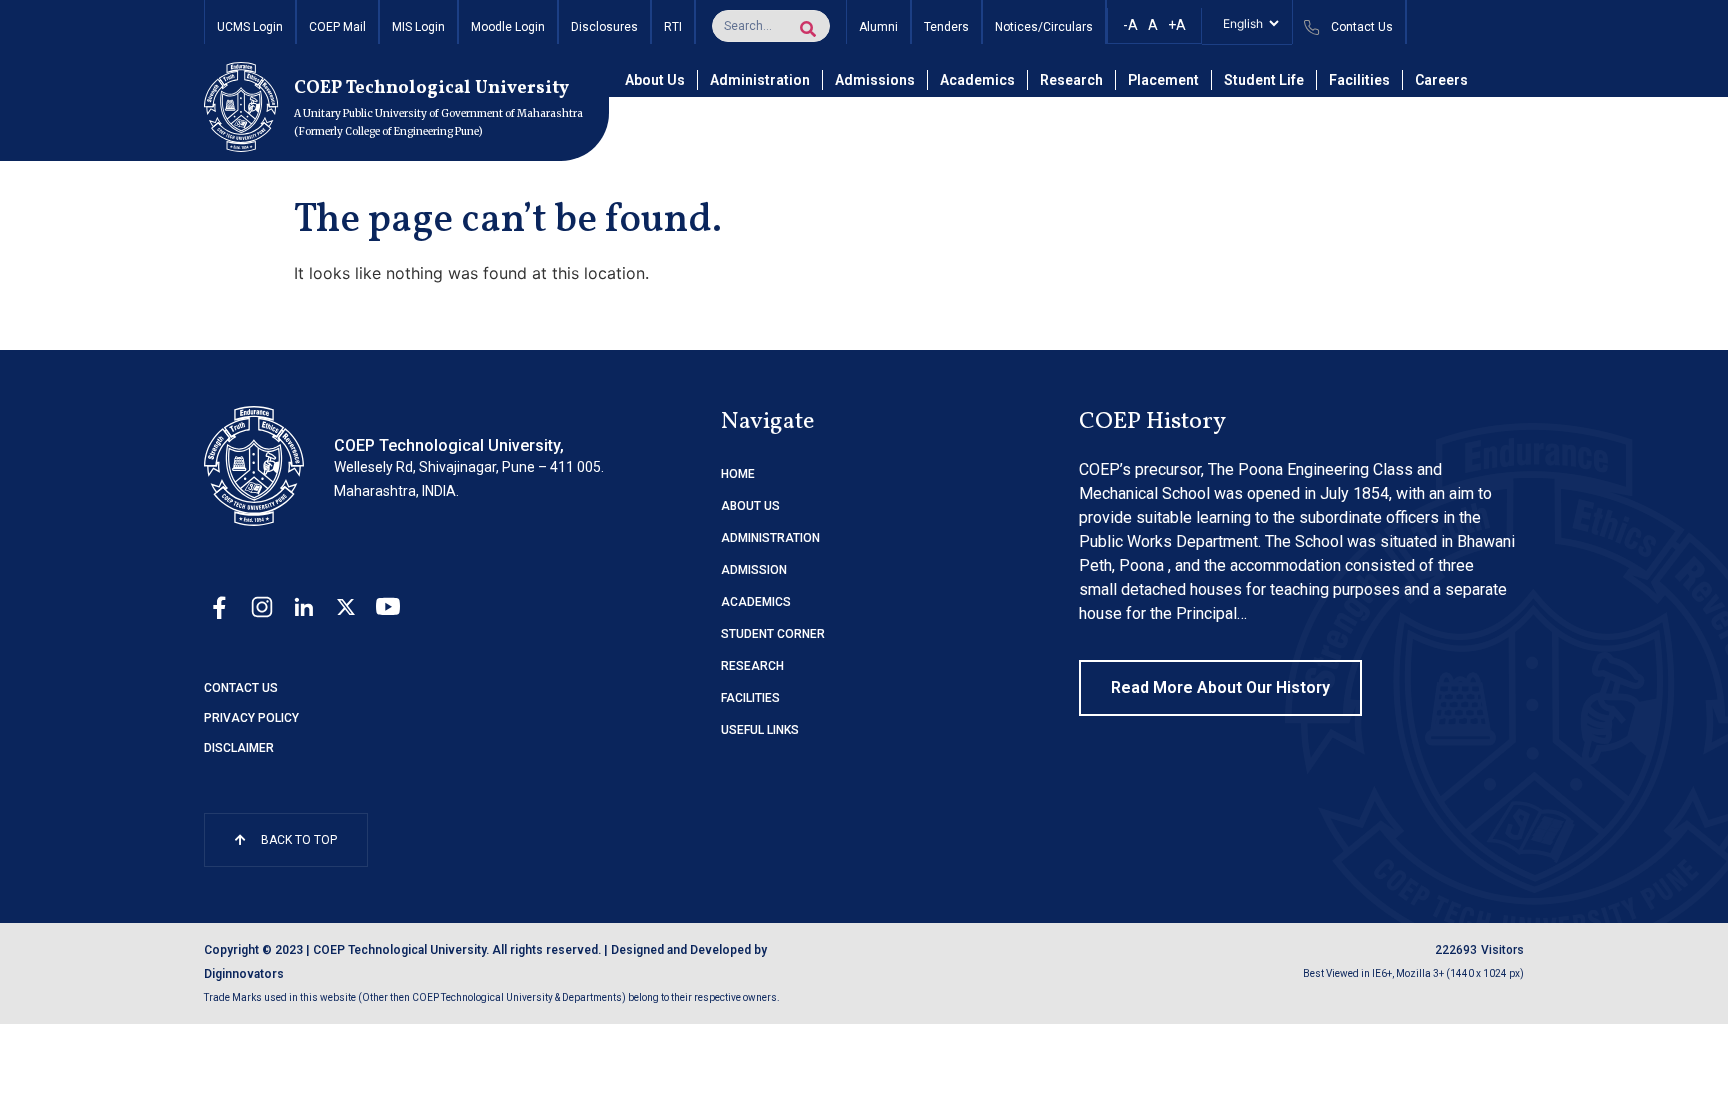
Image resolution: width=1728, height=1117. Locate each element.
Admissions (875, 80)
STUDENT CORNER (773, 634)
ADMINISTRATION (770, 538)
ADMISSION (754, 570)
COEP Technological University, (449, 445)
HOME (738, 474)
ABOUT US (750, 506)
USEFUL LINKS (760, 730)
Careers (1441, 80)
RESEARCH (752, 666)
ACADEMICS (756, 602)
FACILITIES (750, 698)
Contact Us (241, 688)
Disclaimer (239, 748)
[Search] (808, 29)
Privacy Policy (251, 718)
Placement (1163, 80)
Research (1071, 80)
